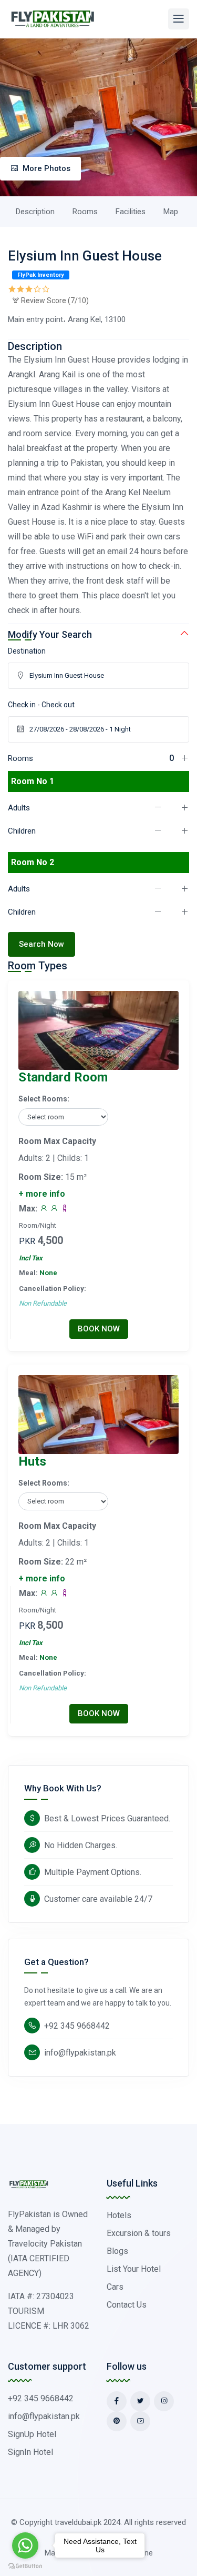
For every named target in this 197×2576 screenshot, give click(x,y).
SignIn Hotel (30, 2452)
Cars (115, 2287)
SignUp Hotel (32, 2434)
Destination (27, 651)
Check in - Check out (41, 705)
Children (22, 831)
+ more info (42, 1194)
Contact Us (127, 2305)
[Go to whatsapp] (25, 2545)
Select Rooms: (44, 1099)
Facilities (131, 212)
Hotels (119, 2215)
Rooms (85, 212)
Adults (19, 808)
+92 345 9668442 (77, 2026)
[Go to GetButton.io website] (25, 2565)
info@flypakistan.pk (80, 2053)
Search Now (42, 944)
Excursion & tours (139, 2233)
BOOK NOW (99, 1329)
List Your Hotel (134, 2269)
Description (35, 212)
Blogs (117, 2251)
